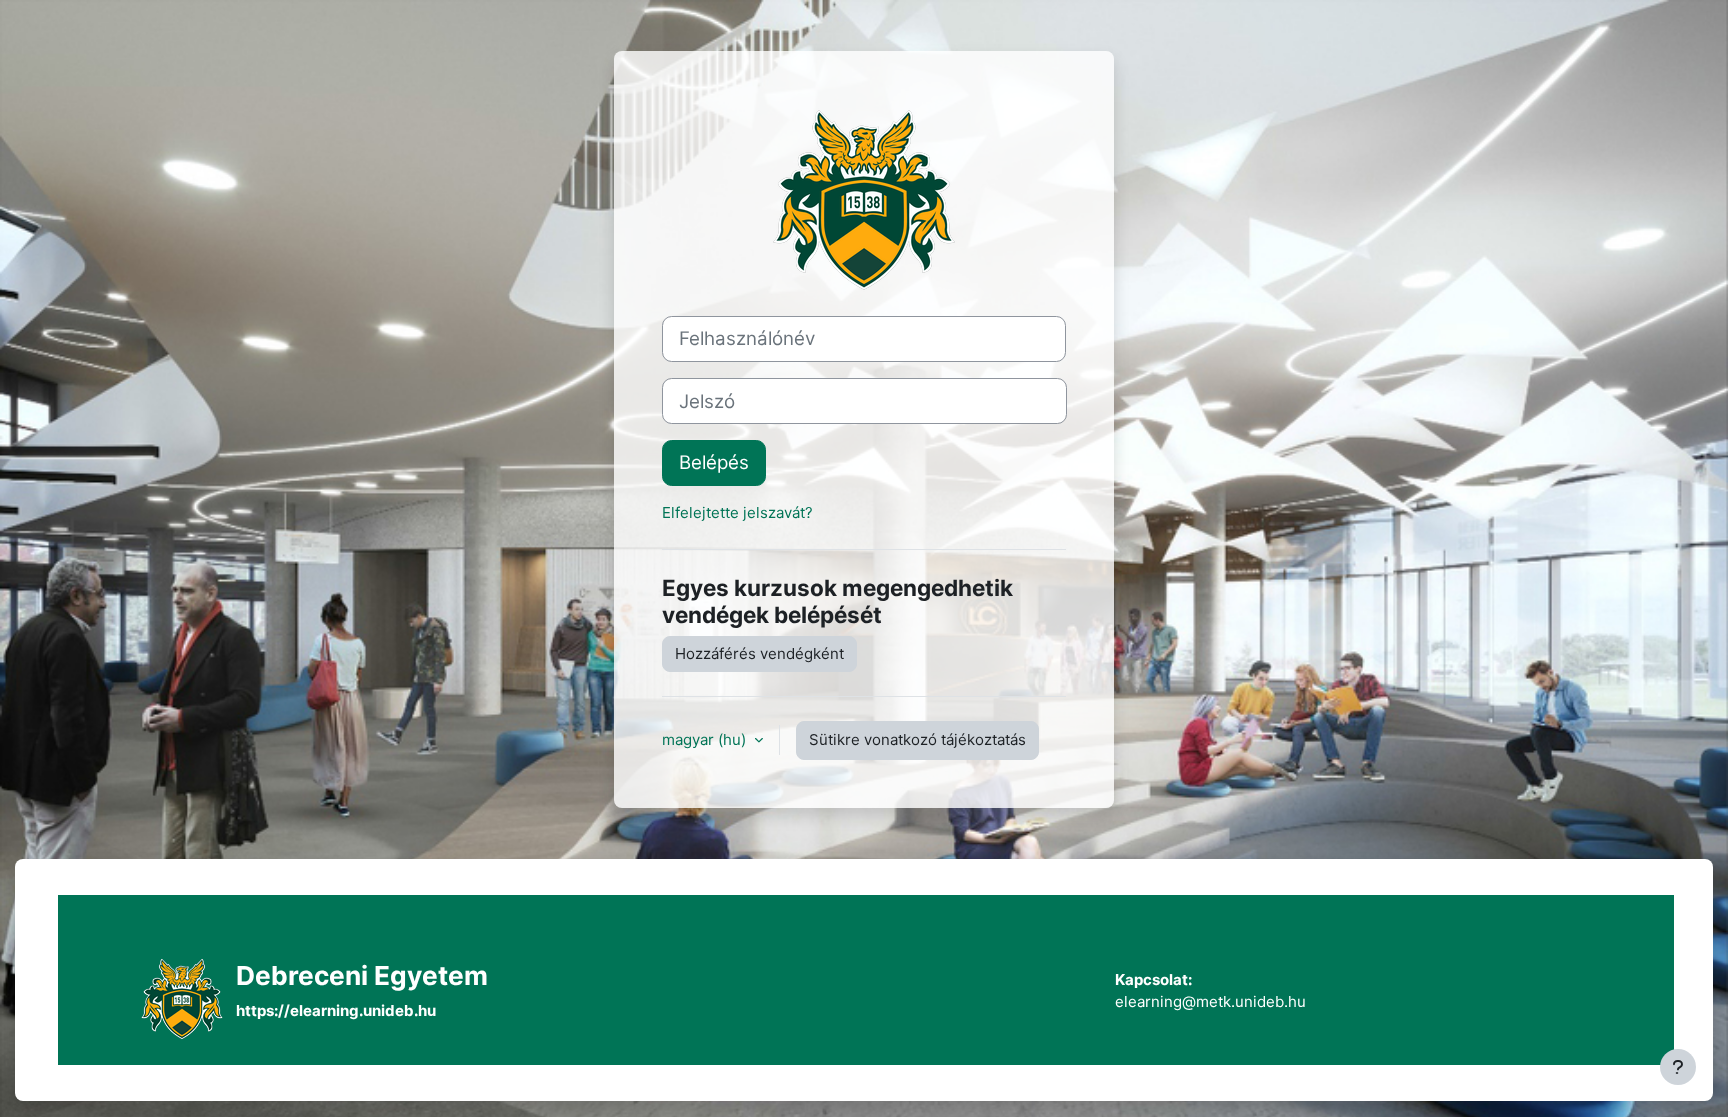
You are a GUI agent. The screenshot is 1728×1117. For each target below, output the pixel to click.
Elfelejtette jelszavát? (737, 512)
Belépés (714, 462)
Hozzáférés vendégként (759, 653)
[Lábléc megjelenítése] (1678, 1067)
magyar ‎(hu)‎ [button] (706, 739)
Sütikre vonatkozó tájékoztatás (917, 739)
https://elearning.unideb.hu (336, 1010)
